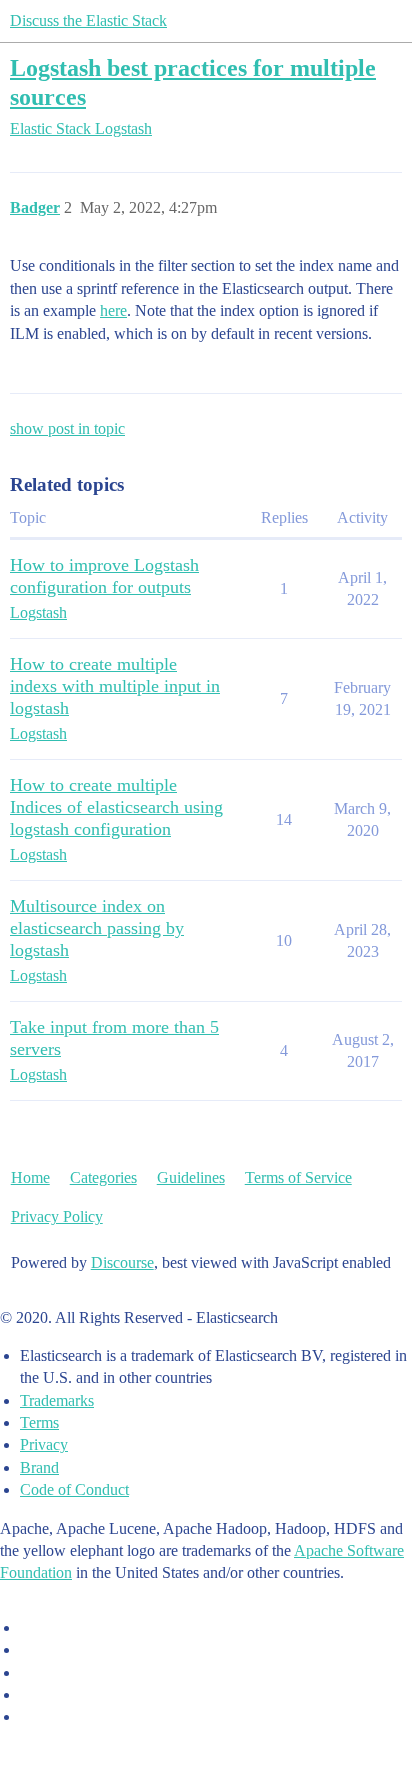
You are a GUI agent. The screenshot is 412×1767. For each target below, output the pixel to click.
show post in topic (67, 428)
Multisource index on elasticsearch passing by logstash (97, 928)
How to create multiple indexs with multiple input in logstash (115, 686)
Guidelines (191, 1177)
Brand (39, 1467)
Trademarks (57, 1400)
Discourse (122, 1262)
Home (30, 1177)
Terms (39, 1422)
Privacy (44, 1444)
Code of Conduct (74, 1489)
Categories (103, 1177)
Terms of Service (298, 1177)
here (113, 310)
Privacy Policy (57, 1216)
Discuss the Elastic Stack (88, 20)
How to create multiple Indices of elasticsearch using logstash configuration (116, 807)
